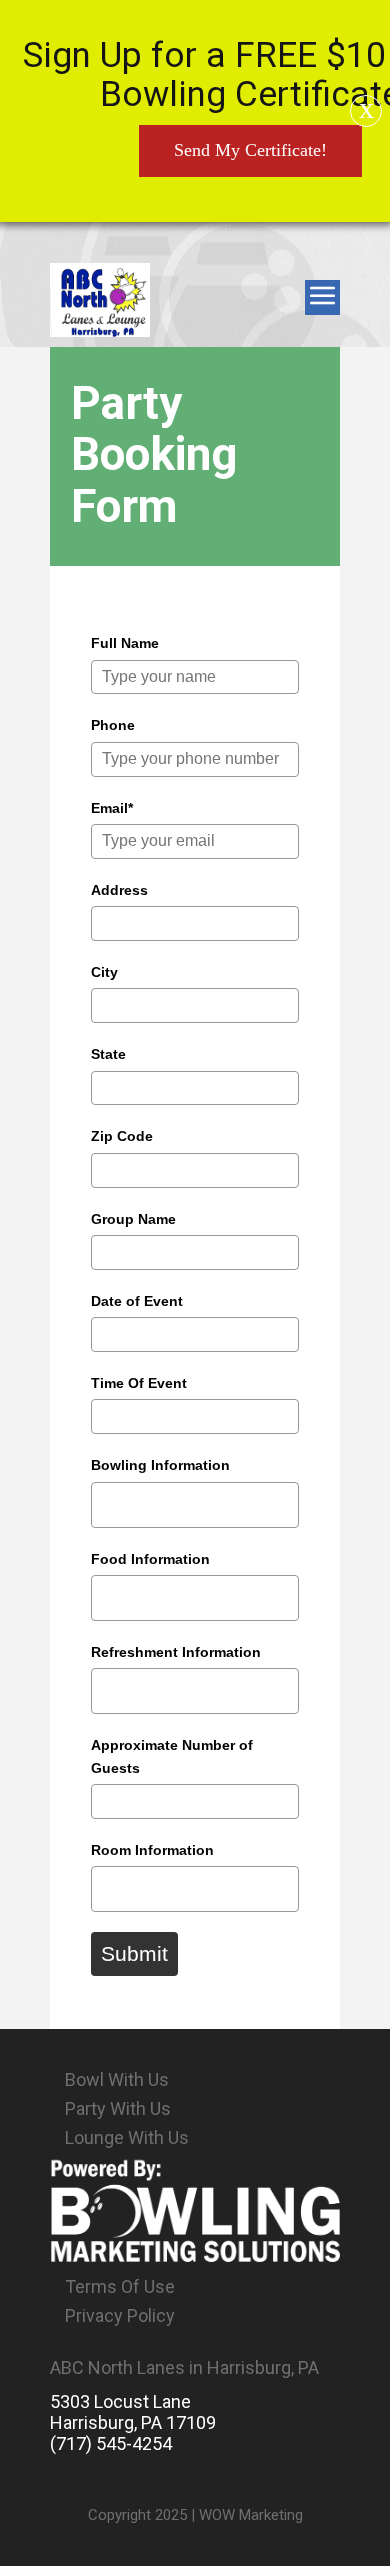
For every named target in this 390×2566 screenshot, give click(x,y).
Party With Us (118, 2108)
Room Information (152, 1850)
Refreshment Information (176, 1652)
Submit (134, 1953)
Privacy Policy (120, 2315)
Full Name (125, 643)
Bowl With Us (117, 2079)
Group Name (133, 1219)
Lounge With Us (127, 2137)
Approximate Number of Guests (172, 1756)
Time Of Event (139, 1383)
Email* (112, 808)
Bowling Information (160, 1465)
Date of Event (137, 1301)
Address (119, 890)
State (108, 1054)
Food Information (150, 1559)
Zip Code (122, 1136)
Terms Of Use (120, 2286)
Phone (113, 725)
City (104, 972)
